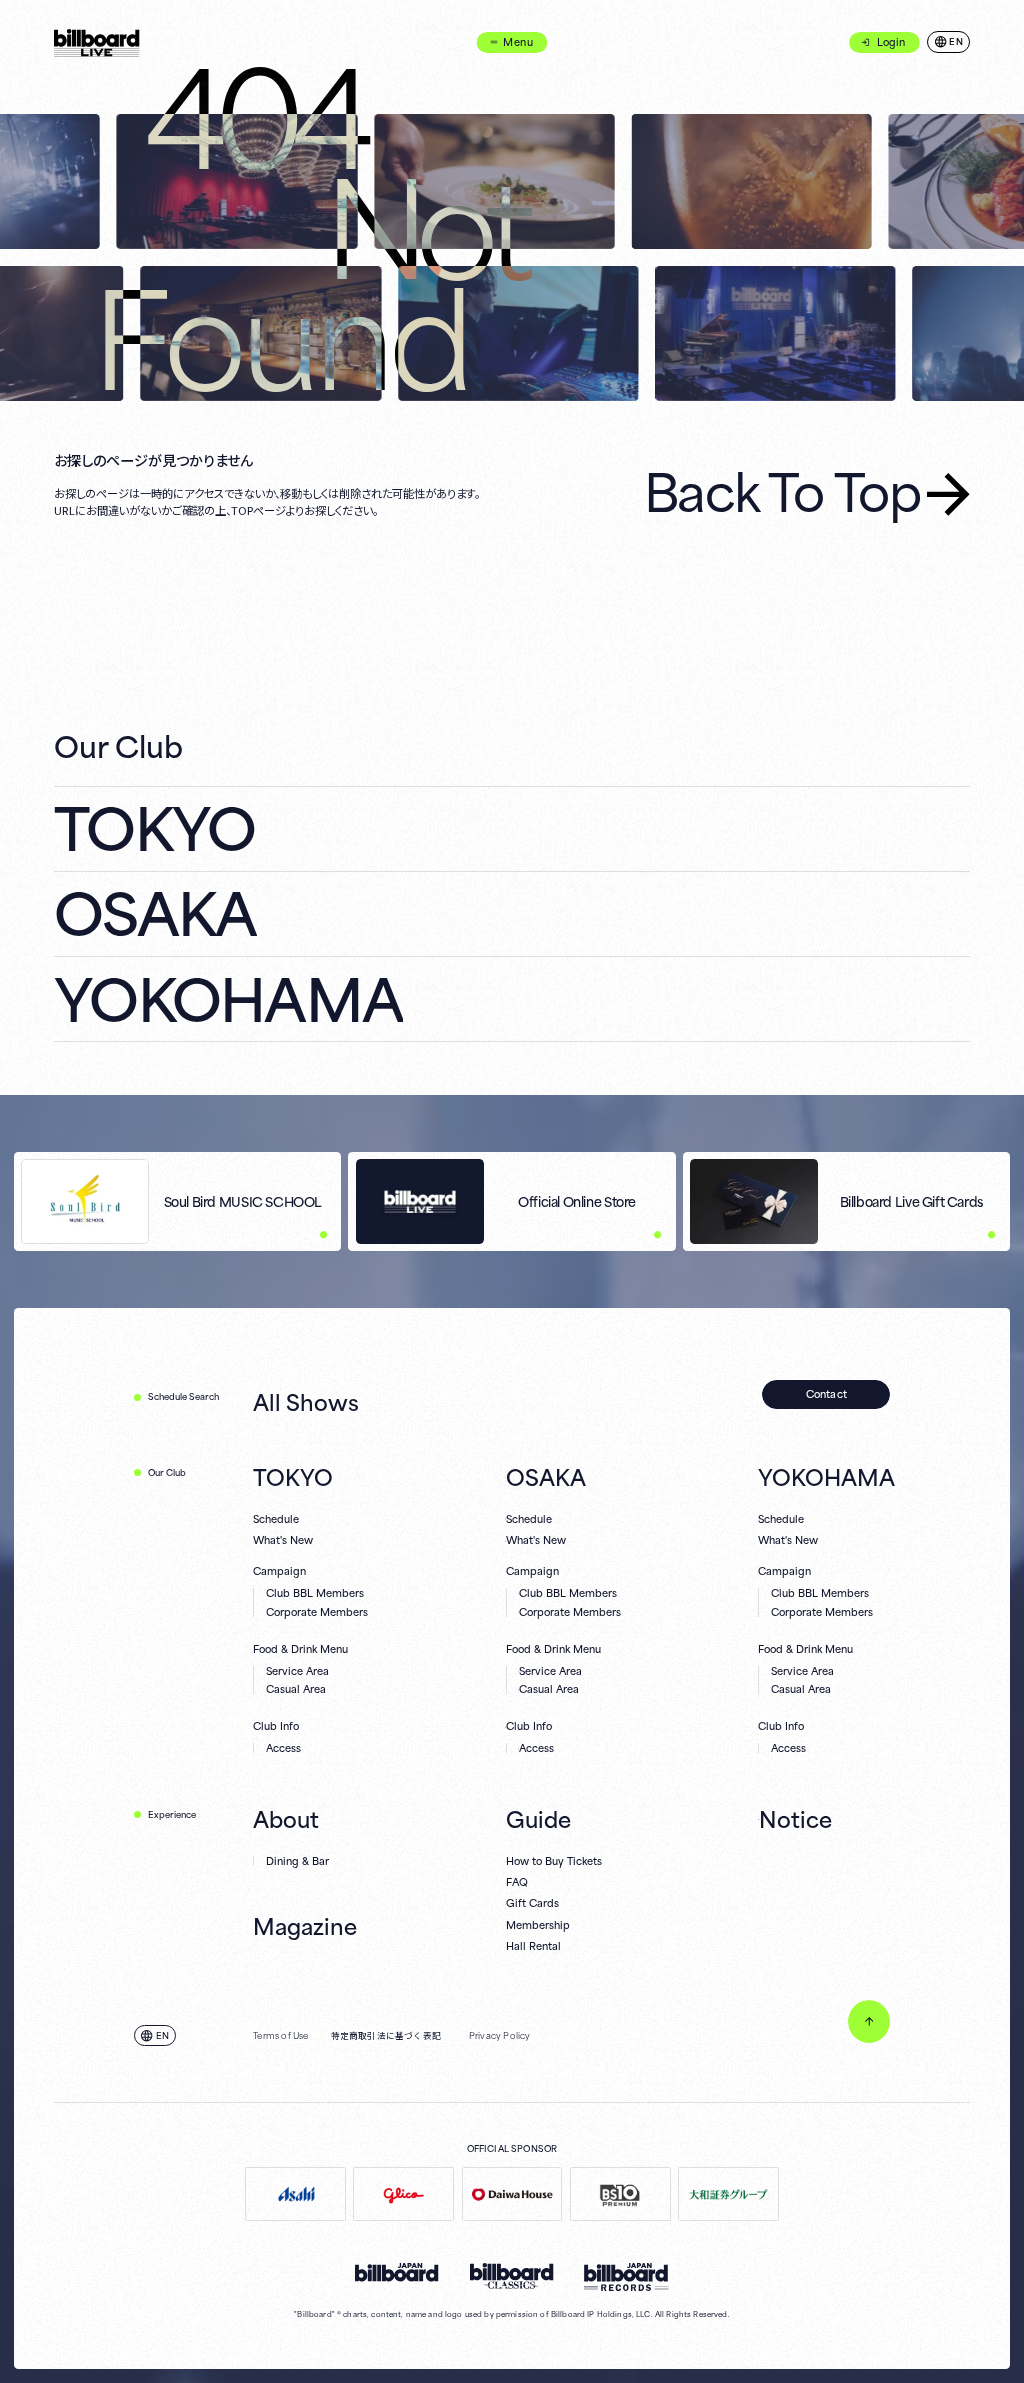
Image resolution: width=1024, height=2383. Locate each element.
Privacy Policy (500, 2036)
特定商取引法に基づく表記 (386, 2036)
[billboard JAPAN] (397, 2272)
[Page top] (869, 2021)
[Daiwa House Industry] (512, 2193)
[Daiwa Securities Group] (728, 2193)
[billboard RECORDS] (626, 2277)
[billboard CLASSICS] (512, 2276)
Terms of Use (280, 2036)
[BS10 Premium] (620, 2193)
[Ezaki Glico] (403, 2193)
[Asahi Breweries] (295, 2193)
